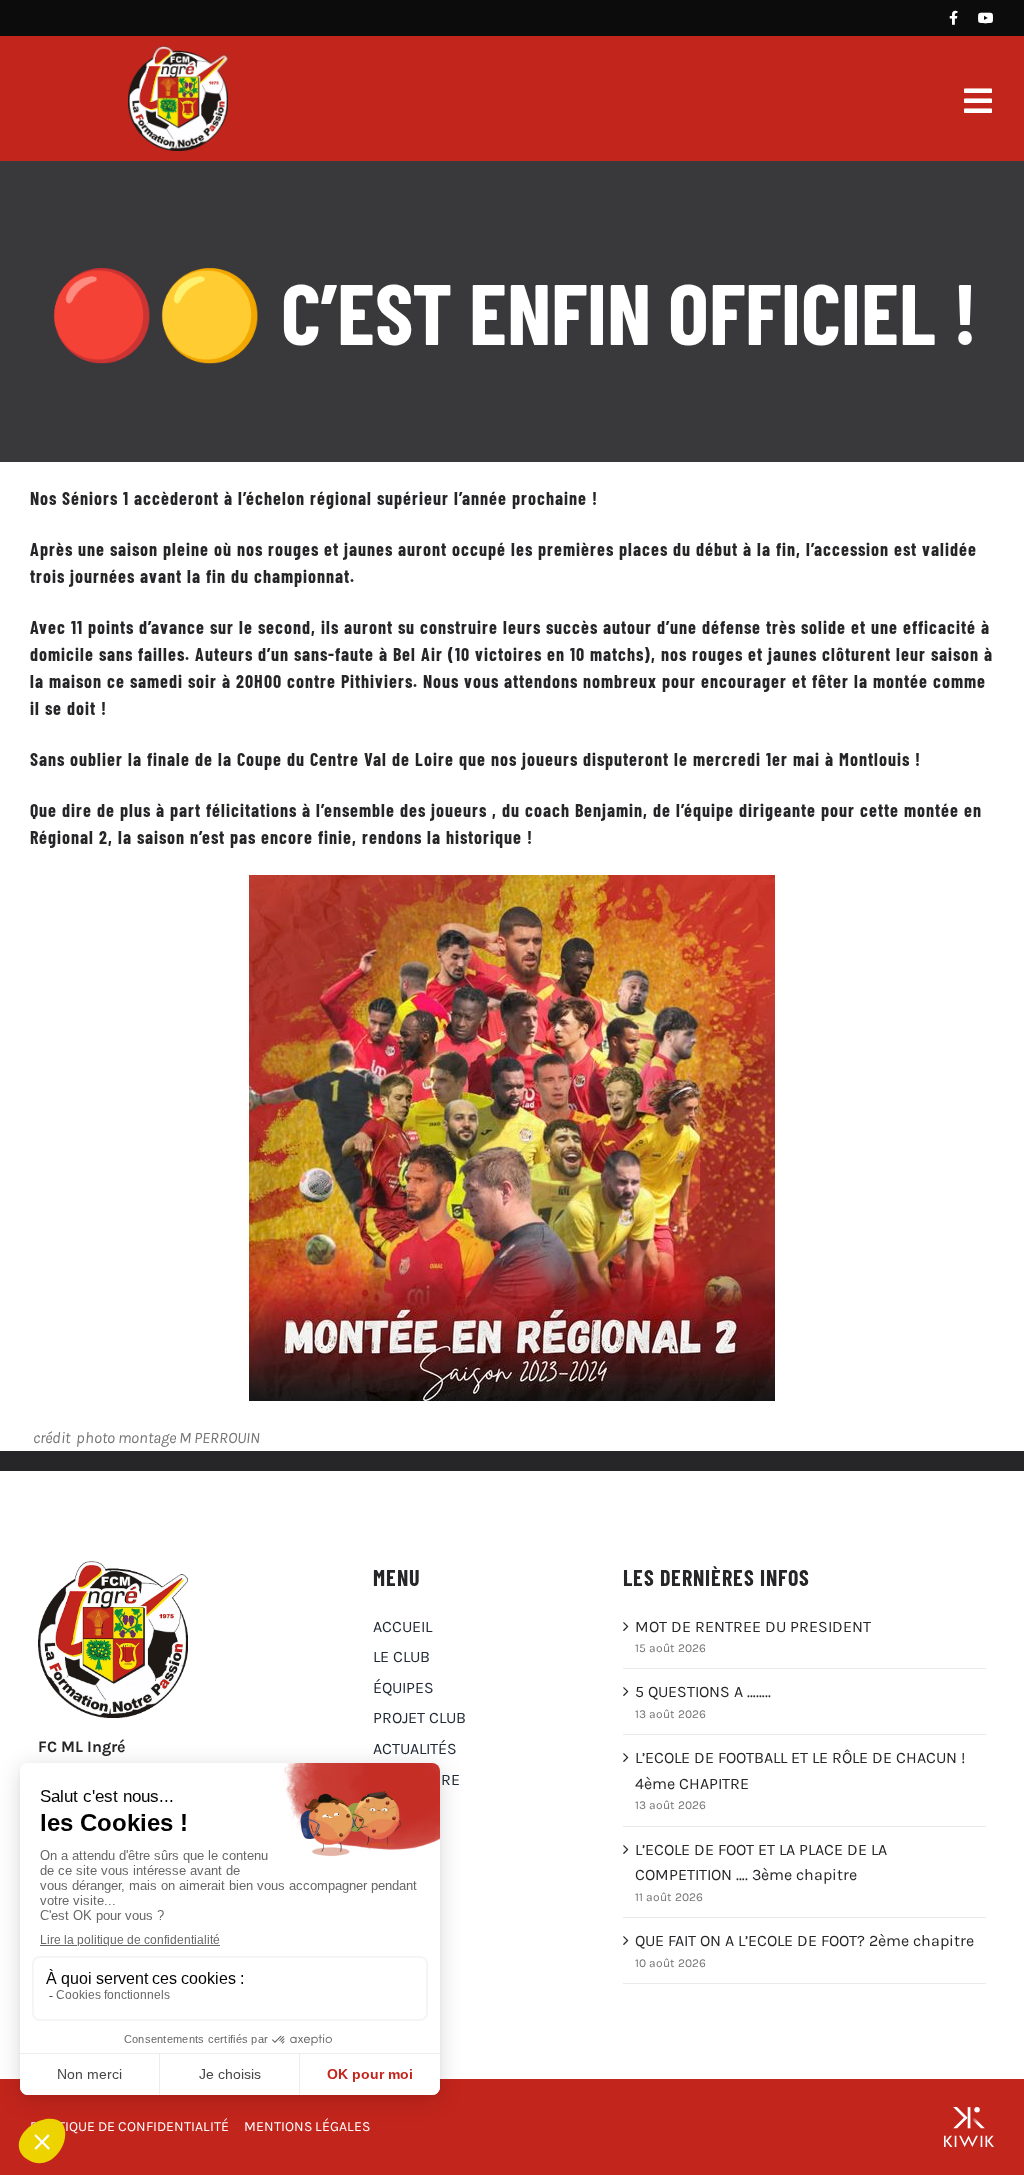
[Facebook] (953, 18)
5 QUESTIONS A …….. (703, 1691)
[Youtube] (986, 18)
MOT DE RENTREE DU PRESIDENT (753, 1626)
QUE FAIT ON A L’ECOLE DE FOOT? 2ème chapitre (804, 1940)
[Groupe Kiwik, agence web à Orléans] (969, 2127)
